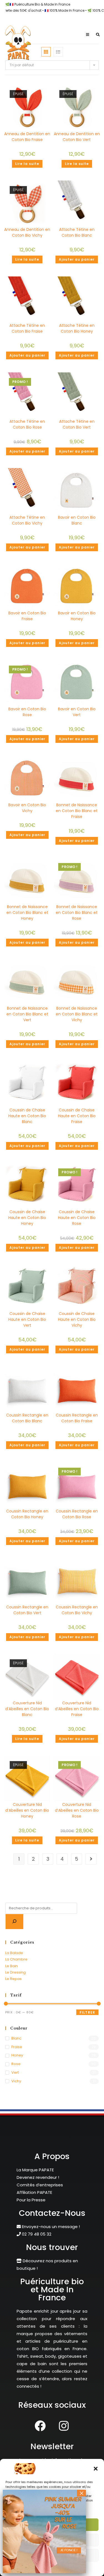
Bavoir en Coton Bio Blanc (77, 520)
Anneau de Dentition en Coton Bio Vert (77, 137)
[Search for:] (96, 35)
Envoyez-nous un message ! (50, 2227)
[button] (96, 2469)
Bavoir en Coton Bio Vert (77, 712)
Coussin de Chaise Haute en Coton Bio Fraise (77, 1116)
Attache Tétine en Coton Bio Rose (27, 424)
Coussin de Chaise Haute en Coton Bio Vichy (77, 1319)
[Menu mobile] (87, 35)
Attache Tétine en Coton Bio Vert (77, 424)
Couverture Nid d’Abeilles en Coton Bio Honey (27, 1810)
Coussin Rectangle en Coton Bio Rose (77, 1514)
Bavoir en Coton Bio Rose (27, 712)
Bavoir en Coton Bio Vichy (27, 808)
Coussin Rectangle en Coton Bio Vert (27, 1610)
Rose (16, 2064)
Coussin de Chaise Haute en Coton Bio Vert (27, 1319)
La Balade (14, 1953)
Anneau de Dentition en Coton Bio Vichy (27, 232)
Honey (17, 2055)
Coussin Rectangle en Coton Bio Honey (27, 1514)
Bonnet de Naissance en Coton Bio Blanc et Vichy (77, 1014)
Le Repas (13, 1979)
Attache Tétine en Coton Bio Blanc (77, 232)
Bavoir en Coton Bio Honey (77, 616)
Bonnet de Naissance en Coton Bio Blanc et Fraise (77, 811)
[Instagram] (64, 2426)
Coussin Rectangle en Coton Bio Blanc (27, 1418)
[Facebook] (40, 2426)
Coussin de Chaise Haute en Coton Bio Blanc (27, 1116)
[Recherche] (14, 1922)
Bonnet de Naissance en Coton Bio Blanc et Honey (27, 913)
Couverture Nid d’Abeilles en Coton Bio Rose (77, 1810)
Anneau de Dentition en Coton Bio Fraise (27, 137)
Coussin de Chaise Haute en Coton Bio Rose (77, 1218)
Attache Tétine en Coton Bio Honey (77, 328)
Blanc (16, 2038)
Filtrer (87, 2012)
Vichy (16, 2081)
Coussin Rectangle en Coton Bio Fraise (77, 1418)
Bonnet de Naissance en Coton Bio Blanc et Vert (27, 1014)
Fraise (17, 2047)
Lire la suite (27, 164)
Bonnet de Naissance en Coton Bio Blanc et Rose (77, 913)
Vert (15, 2072)
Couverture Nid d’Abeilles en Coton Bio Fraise (77, 1709)
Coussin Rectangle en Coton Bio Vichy (77, 1610)
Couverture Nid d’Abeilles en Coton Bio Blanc (27, 1709)
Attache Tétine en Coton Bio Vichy (27, 520)
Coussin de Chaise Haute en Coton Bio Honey (27, 1218)
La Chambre (16, 1959)
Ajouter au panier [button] (77, 259)
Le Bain (12, 1966)
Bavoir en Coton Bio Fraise (27, 616)
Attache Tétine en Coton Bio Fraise (27, 328)
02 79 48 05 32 (36, 2234)
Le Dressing (16, 1972)
